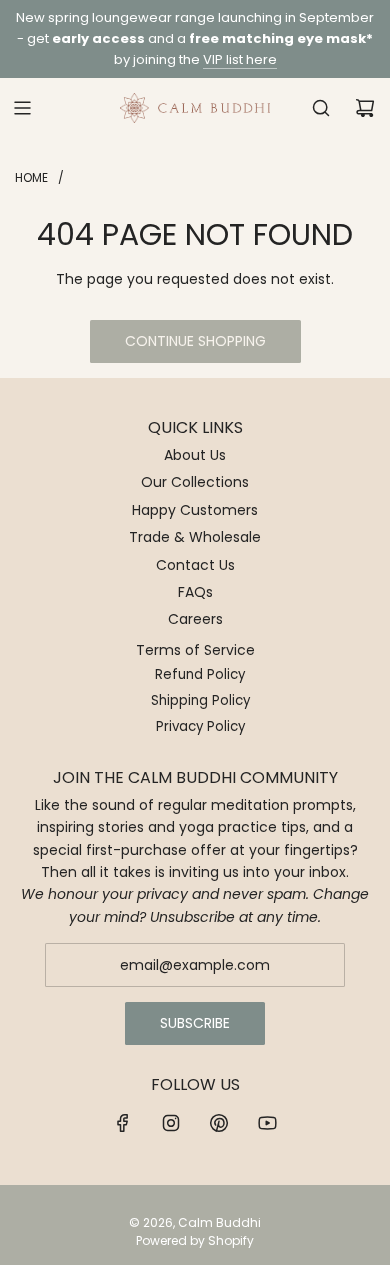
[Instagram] (171, 1123)
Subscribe (195, 1023)
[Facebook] (123, 1123)
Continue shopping (195, 341)
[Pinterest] (219, 1123)
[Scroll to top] (354, 1242)
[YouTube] (267, 1123)
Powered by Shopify (195, 1240)
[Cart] (365, 108)
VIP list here (240, 59)
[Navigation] (22, 108)
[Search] (321, 108)
